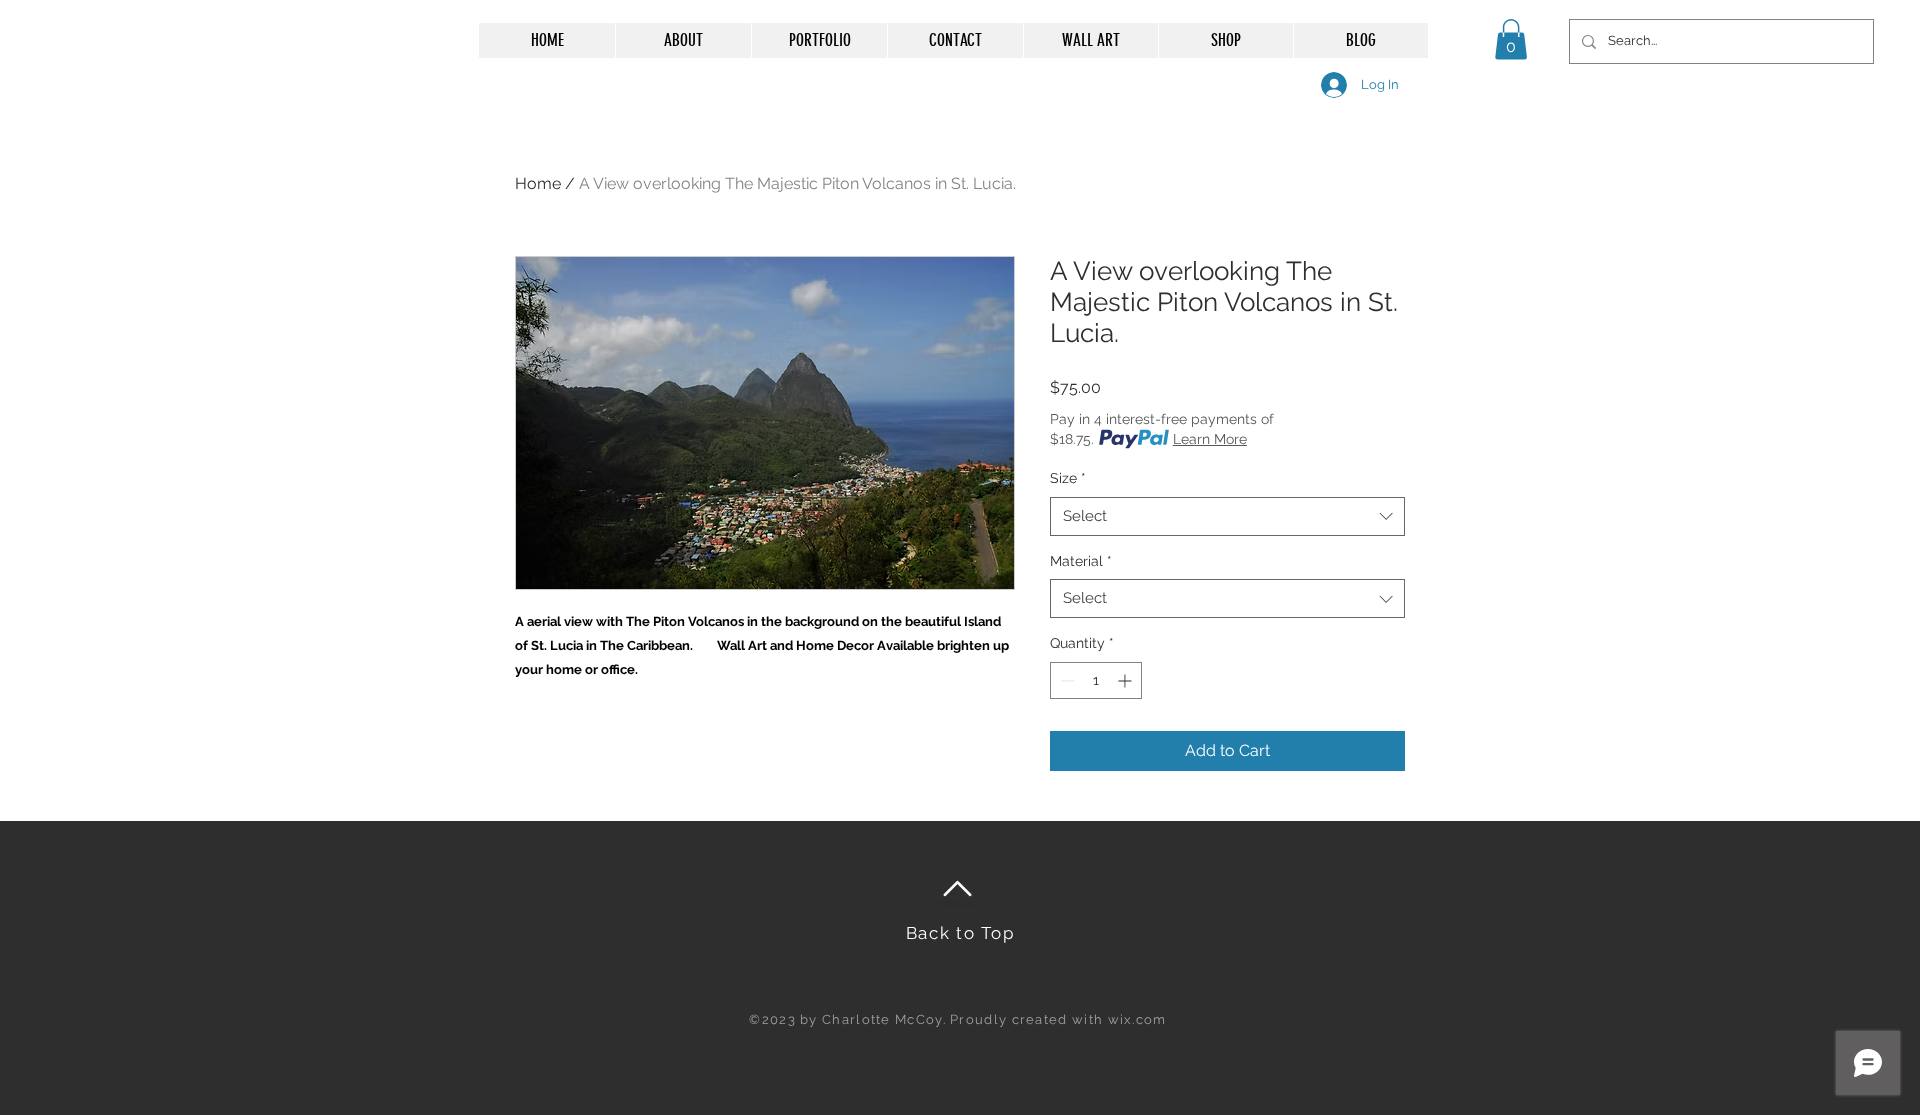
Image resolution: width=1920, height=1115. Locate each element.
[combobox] (1227, 516)
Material (1081, 561)
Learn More (1210, 439)
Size (1068, 478)
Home (538, 183)
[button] (1511, 39)
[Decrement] (1065, 680)
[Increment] (1126, 680)
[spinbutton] (1096, 680)
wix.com (1137, 1019)
